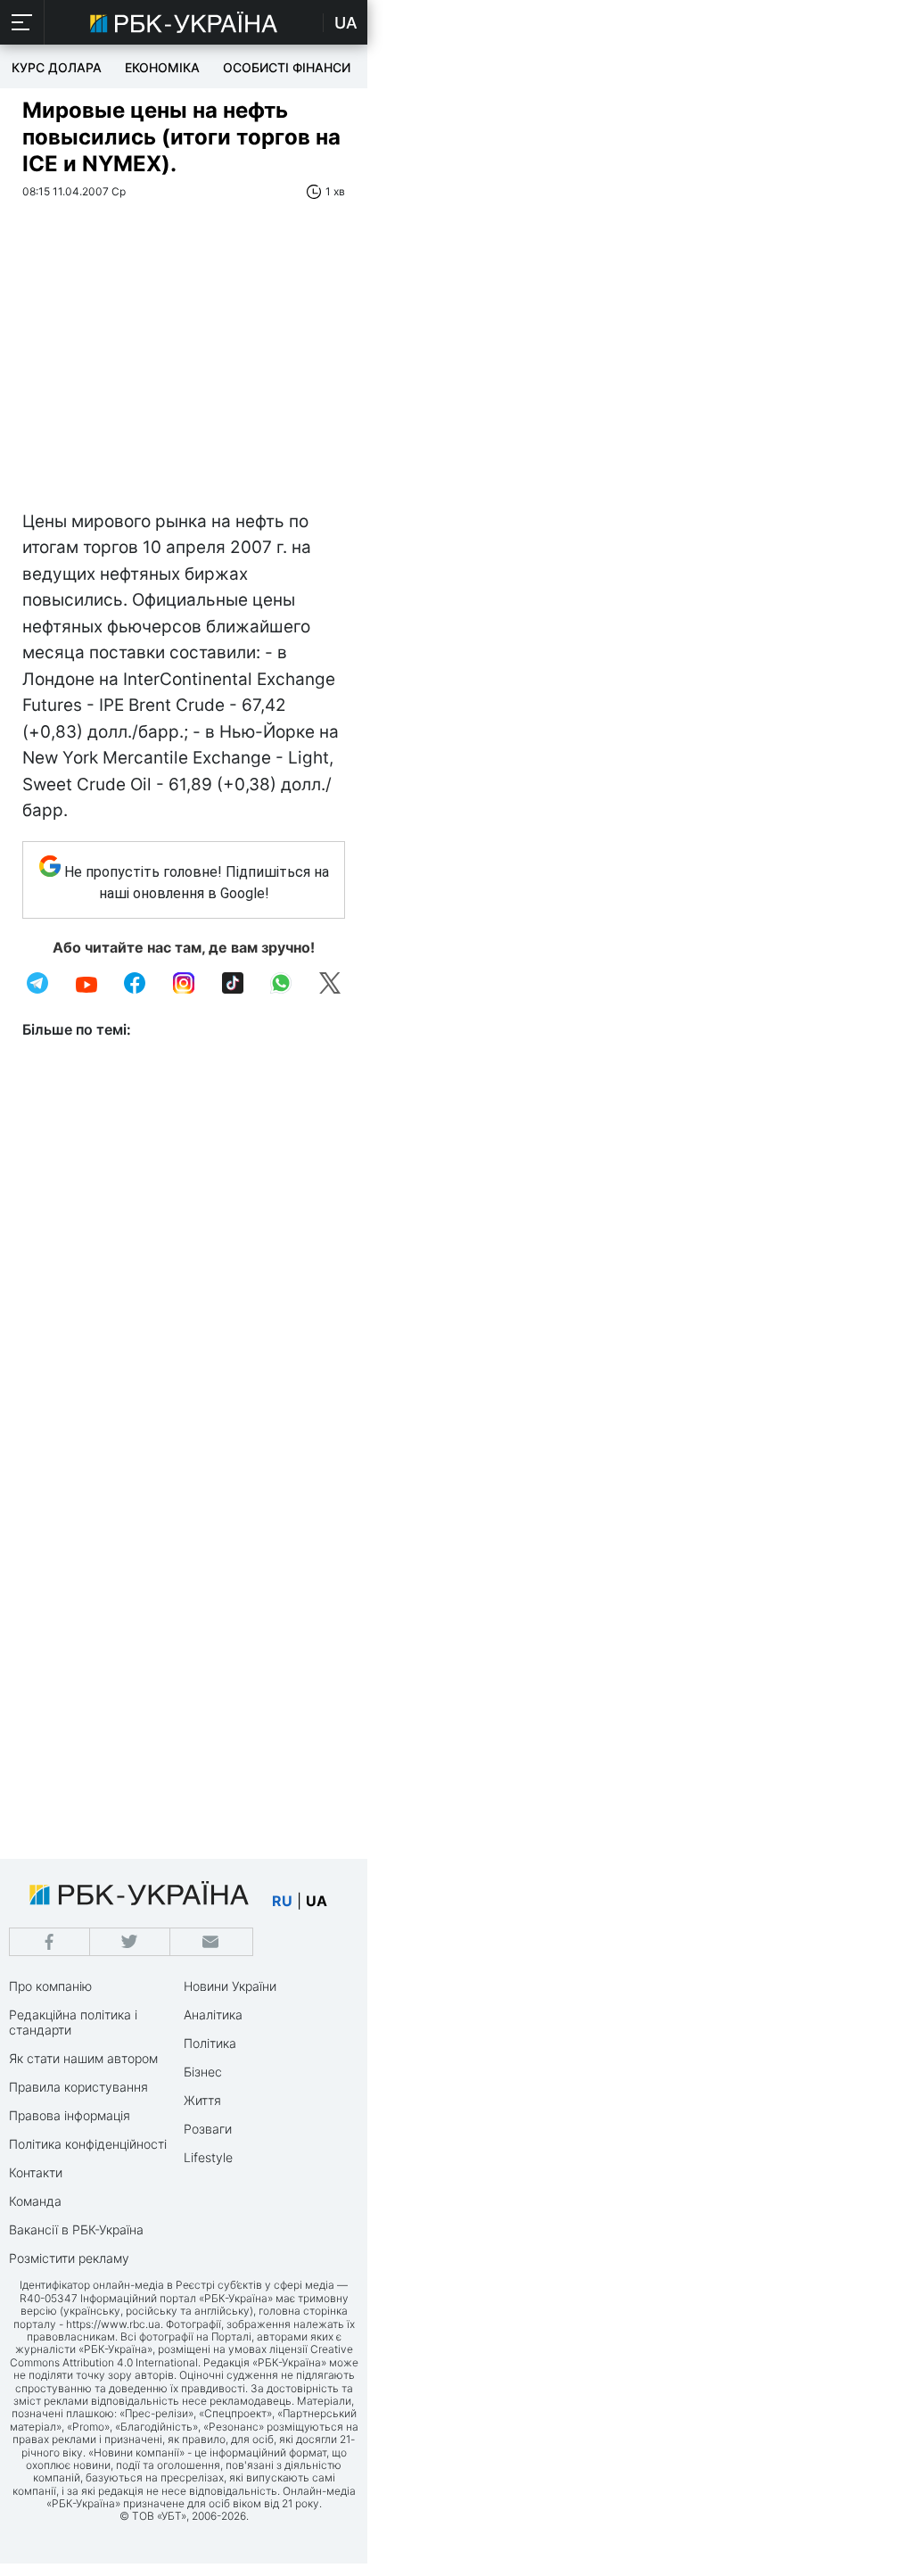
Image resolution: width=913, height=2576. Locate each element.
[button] (22, 22)
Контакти (36, 2172)
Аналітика (213, 2015)
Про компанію (50, 1986)
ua (317, 1901)
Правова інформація (70, 2115)
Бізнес (203, 2072)
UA (346, 23)
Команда (35, 2201)
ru (282, 1901)
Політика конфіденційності (88, 2144)
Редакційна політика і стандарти (73, 2022)
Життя (202, 2100)
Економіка (162, 67)
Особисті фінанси (287, 67)
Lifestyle (208, 2157)
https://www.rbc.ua (113, 2324)
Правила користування (78, 2087)
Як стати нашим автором (83, 2058)
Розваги (208, 2129)
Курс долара (57, 67)
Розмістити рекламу (69, 2258)
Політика (210, 2043)
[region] (184, 375)
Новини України (230, 1986)
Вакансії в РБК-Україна (76, 2229)
